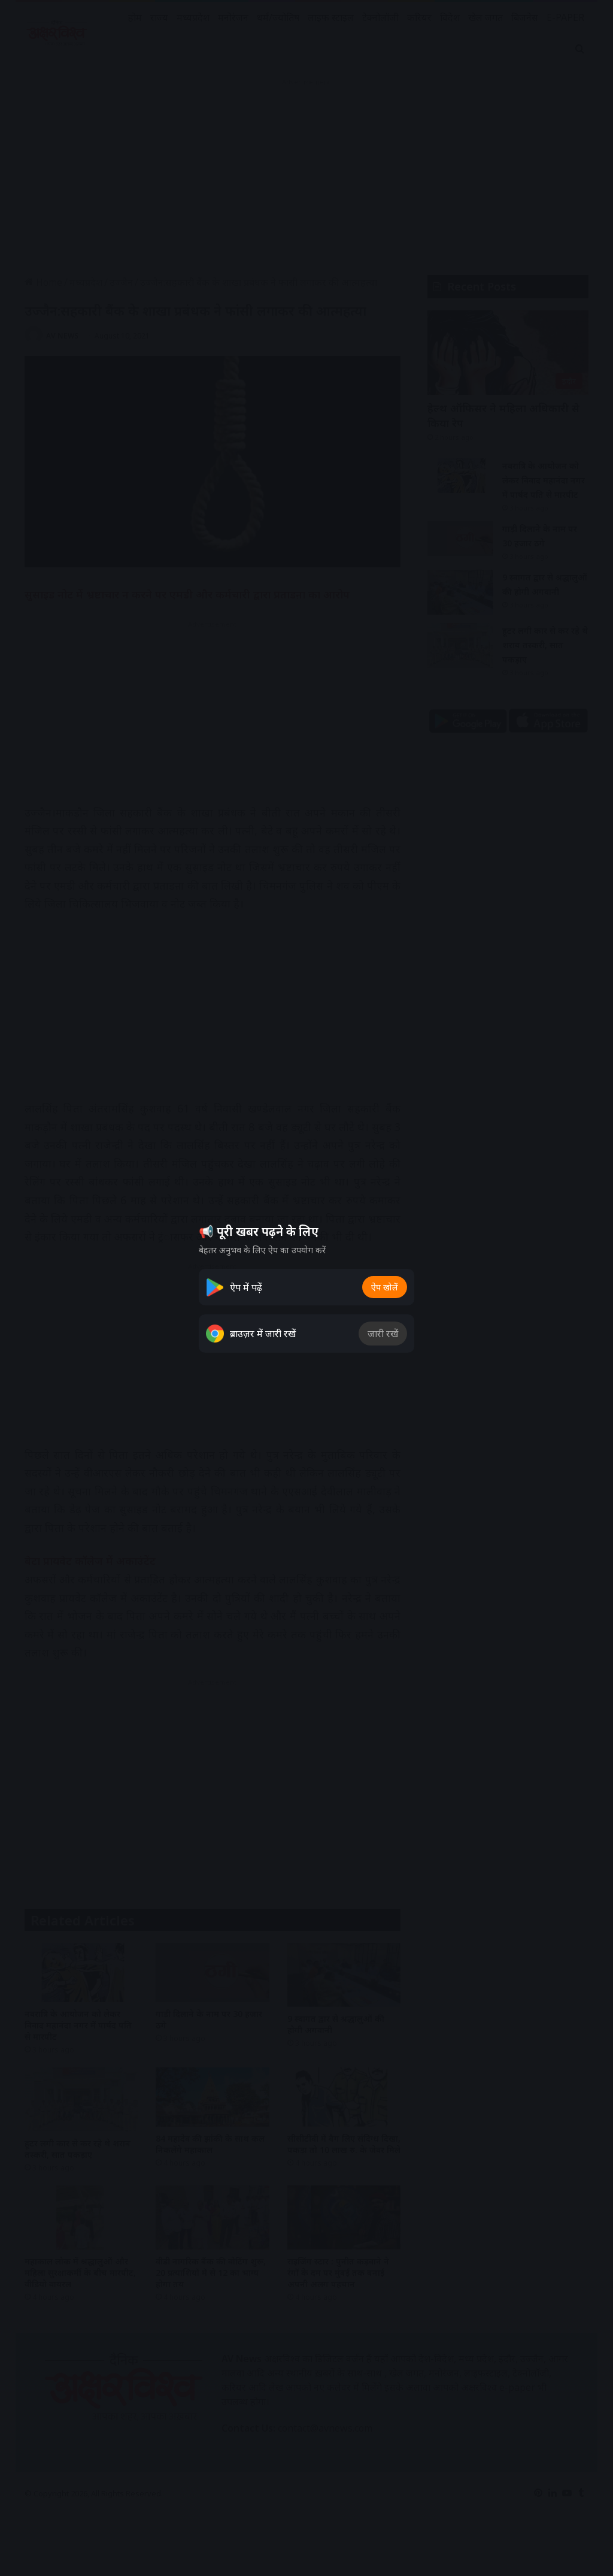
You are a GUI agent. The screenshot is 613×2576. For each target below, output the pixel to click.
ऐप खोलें (385, 1287)
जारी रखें (383, 1334)
